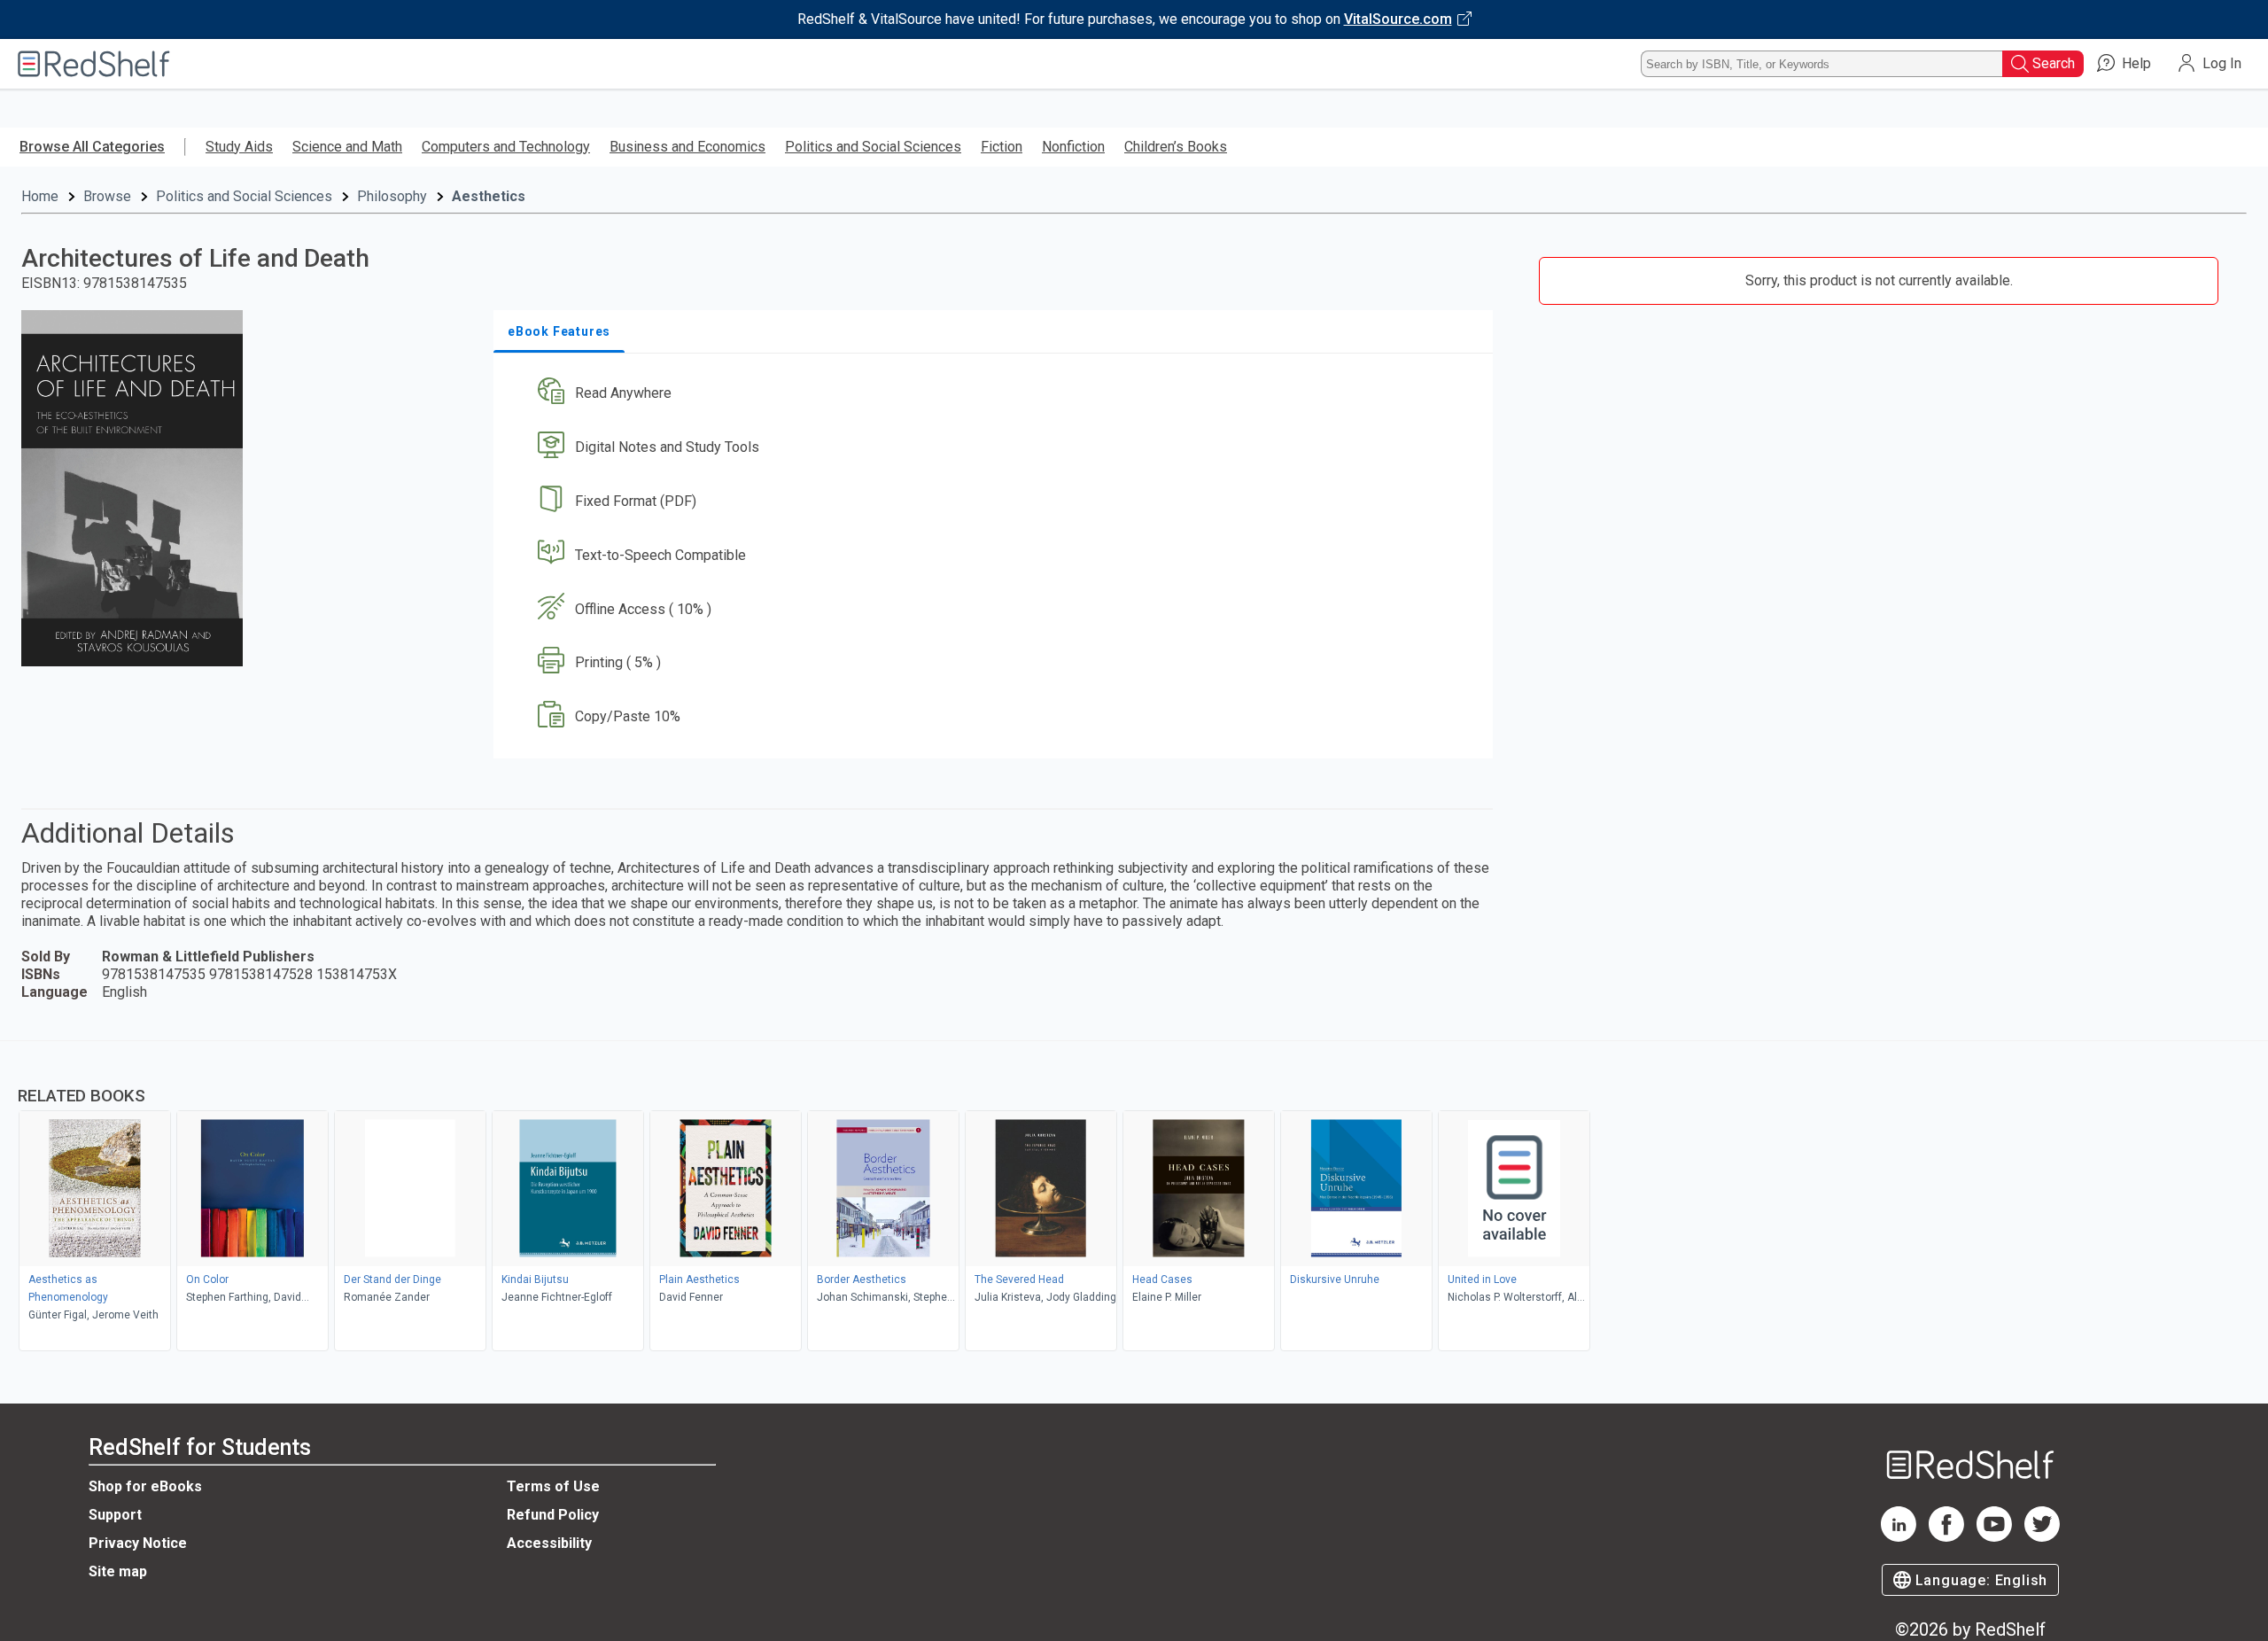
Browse (107, 196)
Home (40, 196)
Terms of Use (553, 1486)
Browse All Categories (92, 147)
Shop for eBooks (145, 1486)
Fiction (1002, 147)
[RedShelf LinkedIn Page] (1899, 1537)
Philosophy (392, 196)
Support (115, 1515)
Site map (118, 1571)
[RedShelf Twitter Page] (2042, 1537)
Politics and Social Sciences (873, 147)
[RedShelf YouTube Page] (1994, 1537)
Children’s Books (1176, 147)
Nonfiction (1073, 147)
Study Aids (239, 147)
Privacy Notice (138, 1543)
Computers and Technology (506, 147)
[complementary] (1134, 1198)
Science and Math (347, 147)
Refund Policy (553, 1515)
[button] (997, 394)
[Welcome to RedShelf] (94, 64)
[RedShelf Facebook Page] (1946, 1537)
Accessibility (549, 1543)
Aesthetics (489, 196)
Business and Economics (687, 147)
